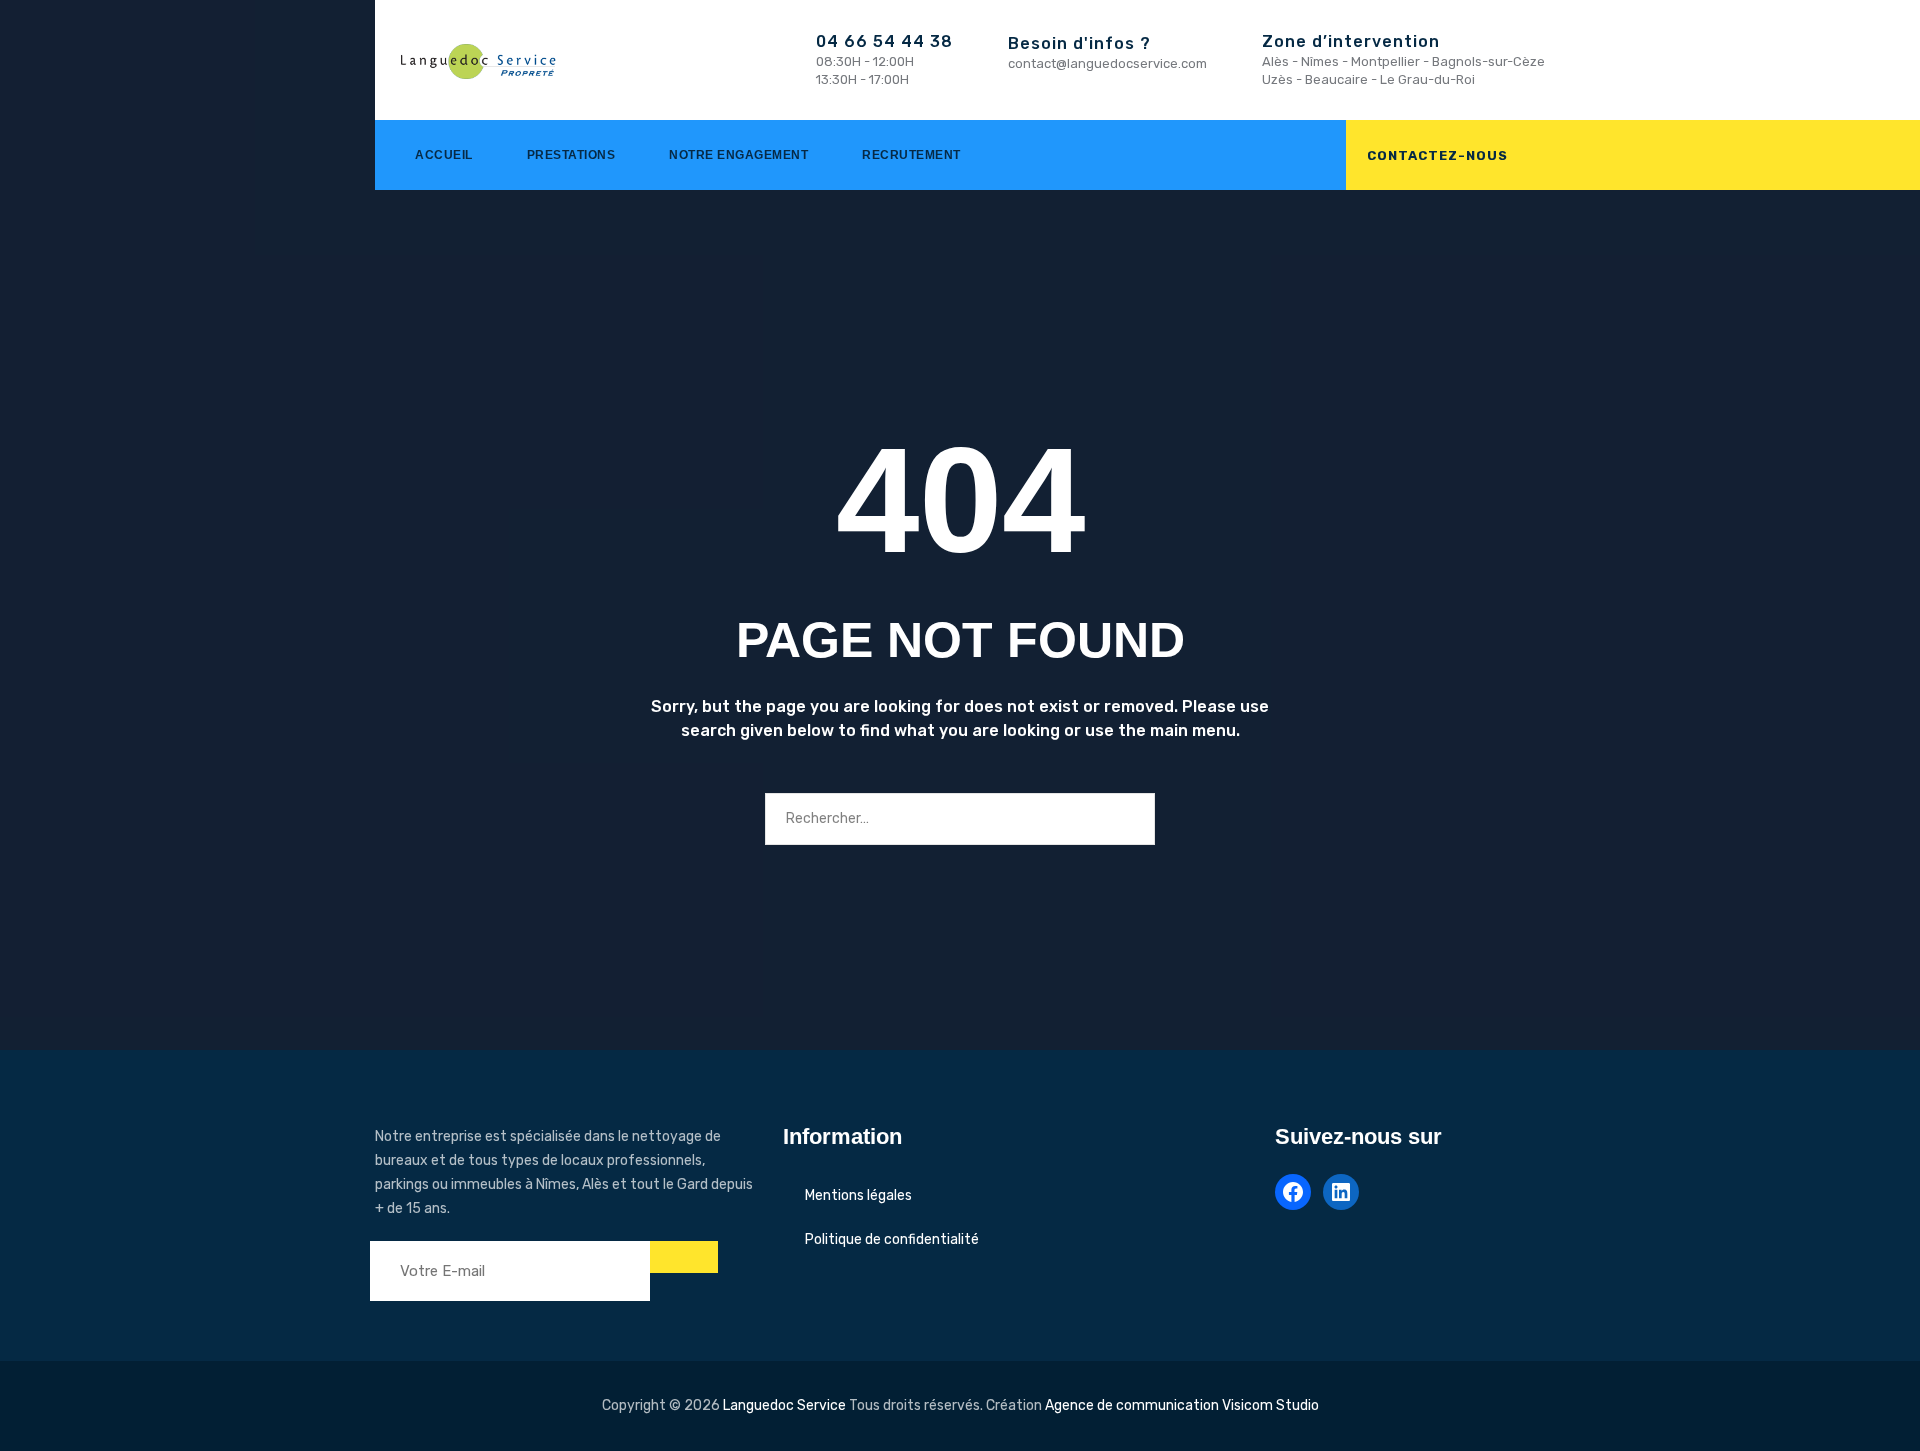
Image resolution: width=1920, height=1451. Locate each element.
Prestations (571, 155)
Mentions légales (858, 1195)
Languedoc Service (784, 1405)
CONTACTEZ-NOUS (1437, 155)
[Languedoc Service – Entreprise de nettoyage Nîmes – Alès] (483, 60)
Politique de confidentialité (892, 1239)
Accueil (444, 155)
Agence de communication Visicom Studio (1182, 1405)
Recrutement (911, 155)
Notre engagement (738, 155)
